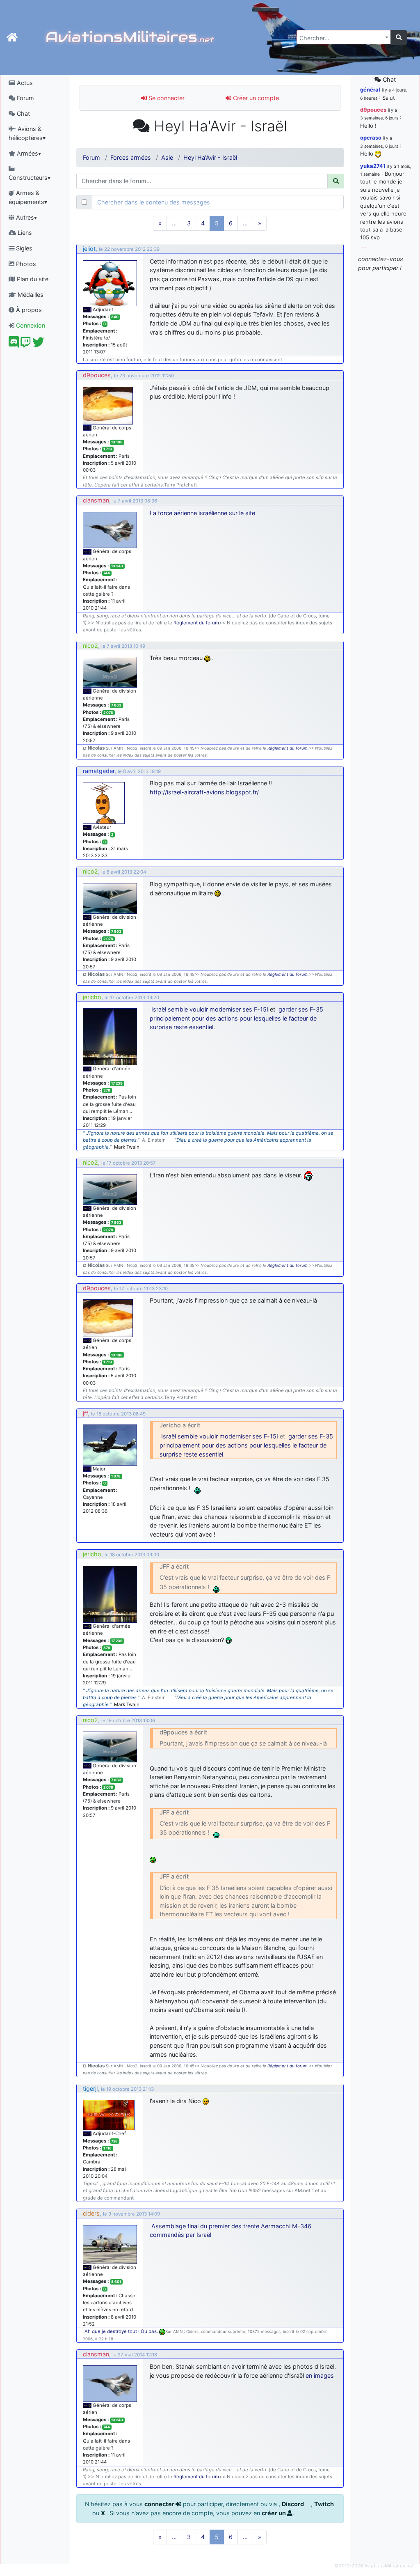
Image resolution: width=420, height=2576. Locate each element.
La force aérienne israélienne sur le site (202, 513)
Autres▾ (26, 217)
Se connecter (166, 98)
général (370, 89)
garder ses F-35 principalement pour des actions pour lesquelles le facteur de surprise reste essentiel (236, 1018)
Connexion (30, 325)
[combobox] (344, 37)
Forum (25, 98)
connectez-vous (381, 259)
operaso (371, 138)
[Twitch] (26, 344)
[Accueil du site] (12, 37)
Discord (293, 2504)
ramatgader (99, 771)
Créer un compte (255, 98)
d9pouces (97, 375)
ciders (91, 2213)
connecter (160, 2504)
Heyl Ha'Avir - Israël (210, 157)
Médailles (30, 295)
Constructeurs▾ (30, 178)
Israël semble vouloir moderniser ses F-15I (210, 1009)
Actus (24, 83)
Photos (25, 264)
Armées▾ (28, 153)
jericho (92, 997)
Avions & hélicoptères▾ (27, 133)
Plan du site (32, 279)
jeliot (89, 249)
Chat (23, 114)
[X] (38, 344)
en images (320, 2375)
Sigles (23, 248)
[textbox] (341, 38)
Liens (24, 233)
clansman (96, 500)
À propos (28, 310)
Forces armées (131, 157)
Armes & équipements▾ (28, 197)
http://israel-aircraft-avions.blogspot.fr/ (204, 792)
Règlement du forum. (288, 748)
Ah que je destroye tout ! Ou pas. (122, 2331)
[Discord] (14, 344)
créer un (274, 2513)
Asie (167, 157)
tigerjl (90, 2089)
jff (85, 1413)
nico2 (90, 646)
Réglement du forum (196, 623)
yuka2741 (373, 166)
